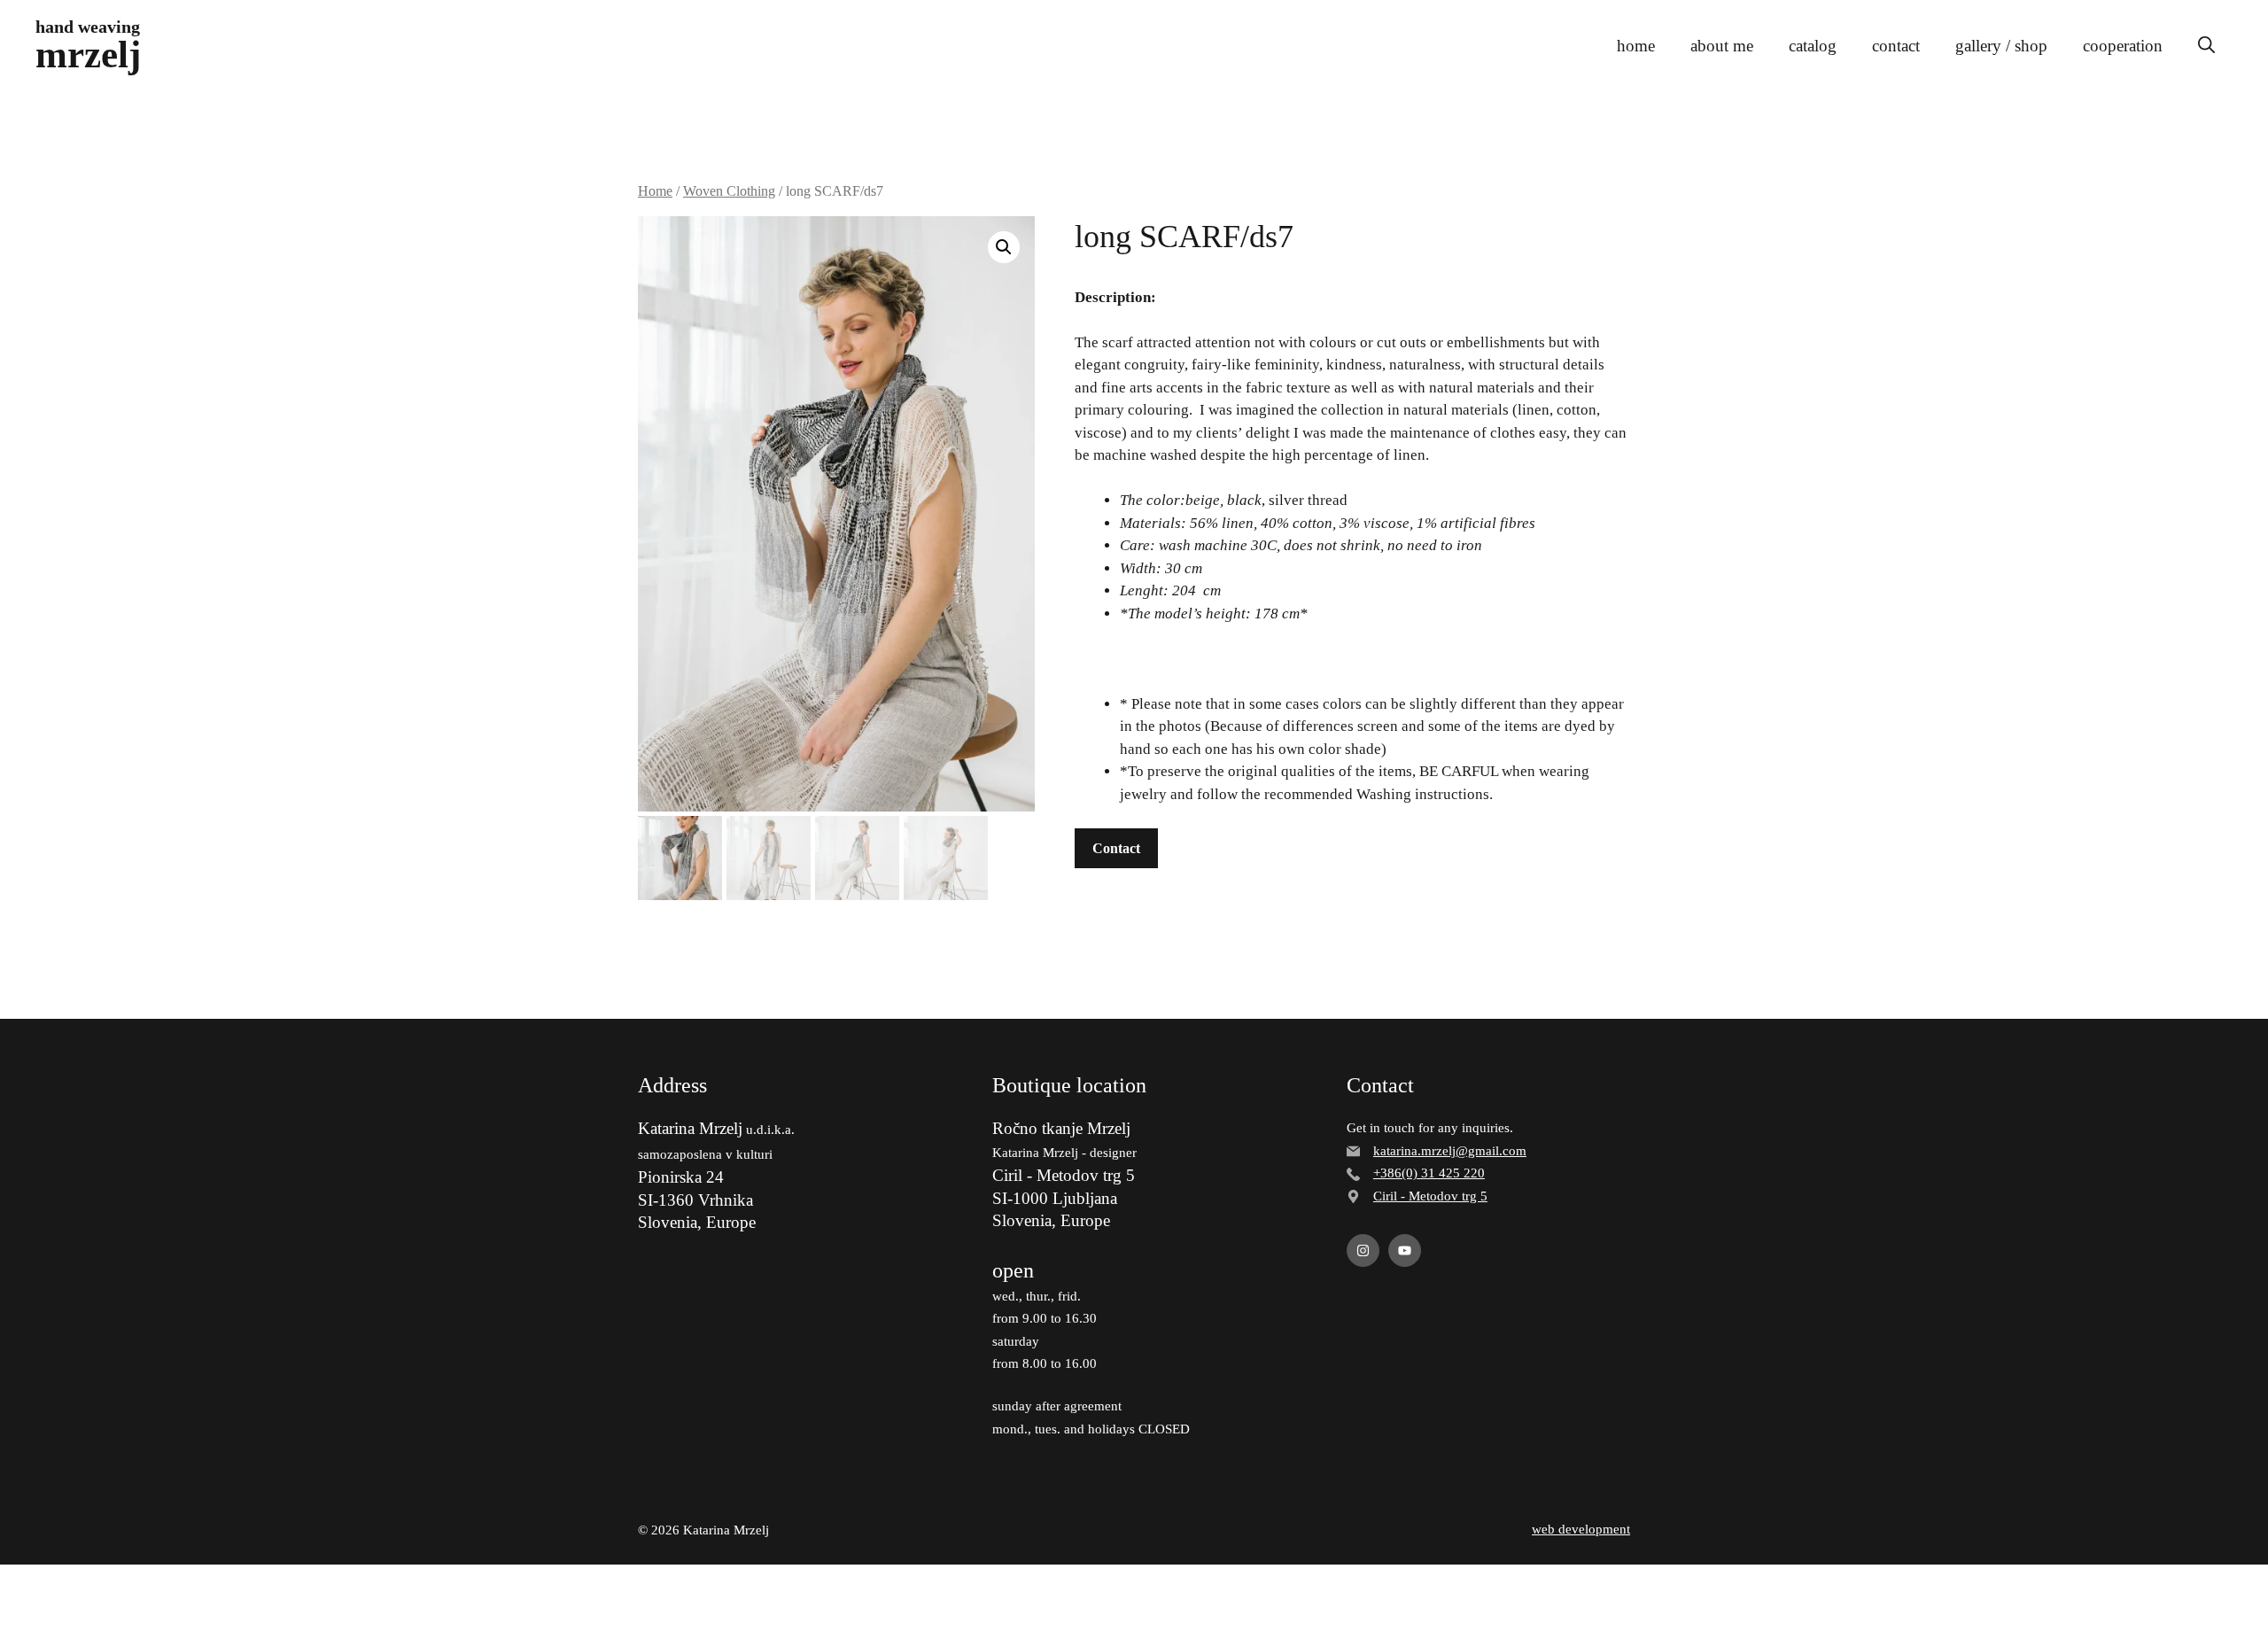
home (1636, 46)
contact (1896, 46)
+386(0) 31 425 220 (1429, 1173)
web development (1581, 1529)
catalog (1813, 46)
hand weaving (88, 27)
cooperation (2123, 46)
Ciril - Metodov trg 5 (1430, 1196)
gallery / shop (2001, 46)
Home (655, 191)
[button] (2206, 46)
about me (1722, 46)
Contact (1116, 848)
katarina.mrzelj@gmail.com (1450, 1151)
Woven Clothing (729, 191)
